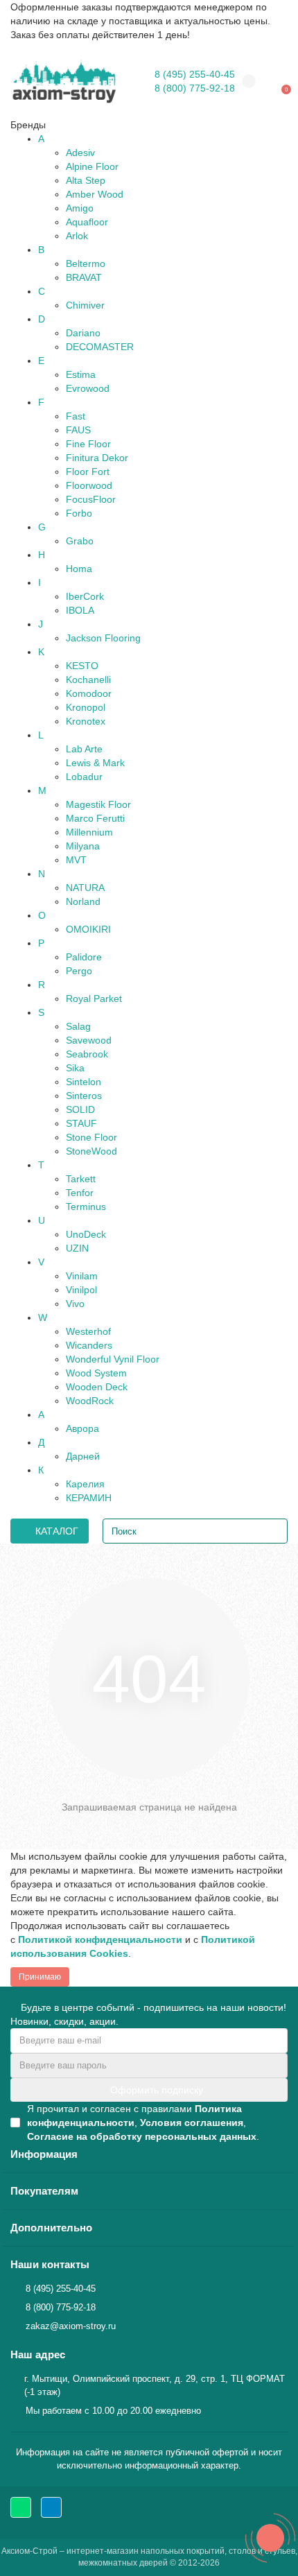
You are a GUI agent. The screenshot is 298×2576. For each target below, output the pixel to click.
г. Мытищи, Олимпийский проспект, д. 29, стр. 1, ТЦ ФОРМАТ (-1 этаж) (155, 2385)
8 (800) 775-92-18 (195, 88)
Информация (44, 2154)
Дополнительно (51, 2228)
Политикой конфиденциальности (100, 1939)
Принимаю (40, 1977)
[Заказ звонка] (270, 2538)
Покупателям (44, 2191)
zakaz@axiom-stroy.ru (71, 2326)
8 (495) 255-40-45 (195, 74)
